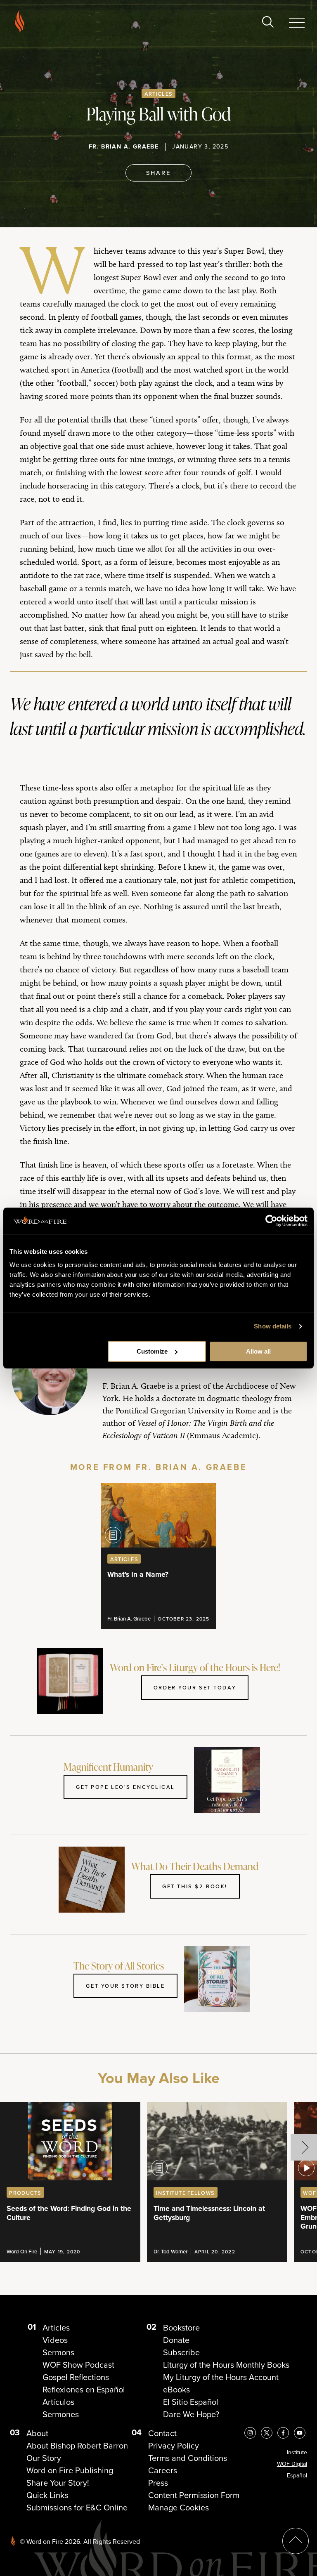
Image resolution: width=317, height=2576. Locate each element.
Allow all (258, 1351)
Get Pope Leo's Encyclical (125, 1787)
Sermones (61, 2414)
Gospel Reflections (76, 2377)
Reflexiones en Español (84, 2390)
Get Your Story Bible (125, 1986)
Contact (162, 2433)
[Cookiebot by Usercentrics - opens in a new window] (271, 1221)
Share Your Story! (58, 2483)
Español (297, 2476)
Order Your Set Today (195, 1687)
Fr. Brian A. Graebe (124, 147)
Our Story (44, 2458)
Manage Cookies (179, 2508)
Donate (176, 2340)
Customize (152, 1351)
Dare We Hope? (191, 2414)
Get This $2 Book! (195, 1886)
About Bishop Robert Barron (77, 2446)
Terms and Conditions (188, 2458)
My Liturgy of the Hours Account (221, 2377)
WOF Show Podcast (78, 2365)
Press (158, 2483)
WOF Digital (292, 2464)
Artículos (58, 2402)
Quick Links (47, 2495)
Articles (158, 94)
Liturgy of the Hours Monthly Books (226, 2365)
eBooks (176, 2390)
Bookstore (181, 2328)
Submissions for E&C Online (77, 2508)
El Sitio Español (191, 2402)
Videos (55, 2340)
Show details (273, 1326)
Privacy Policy (174, 2446)
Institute (297, 2452)
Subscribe (181, 2352)
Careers (163, 2470)
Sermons (58, 2352)
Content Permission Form (194, 2495)
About (37, 2433)
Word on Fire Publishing (70, 2470)
